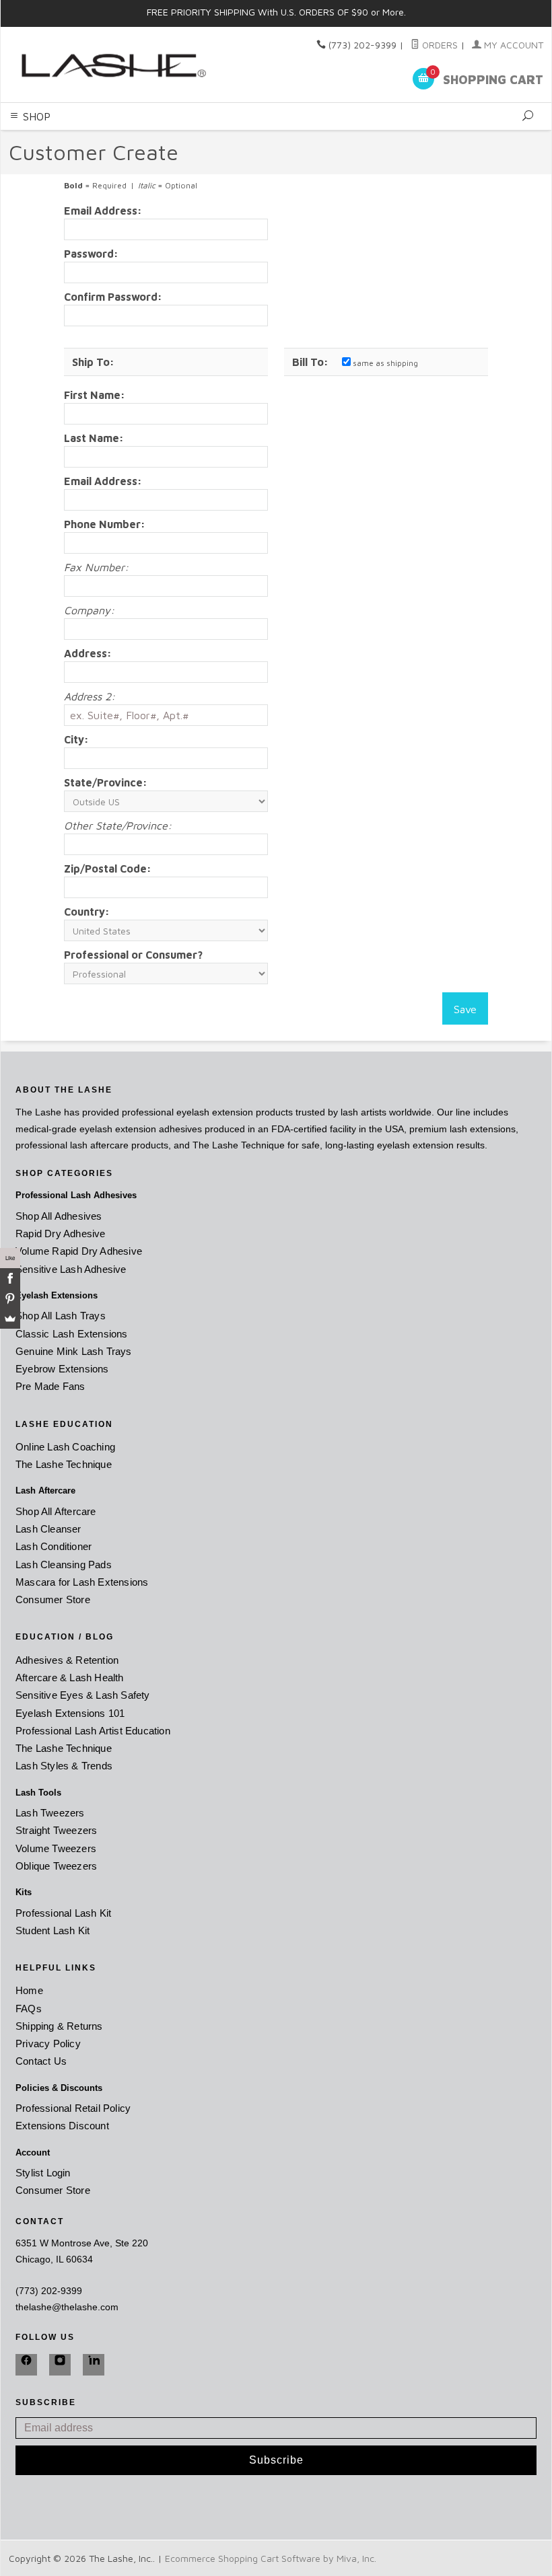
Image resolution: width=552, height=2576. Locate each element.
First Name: (95, 395)
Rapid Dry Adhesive (61, 1234)
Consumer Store (53, 1599)
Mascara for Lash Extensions (82, 1582)
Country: (87, 912)
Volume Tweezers (56, 1848)
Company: (89, 610)
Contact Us (41, 2061)
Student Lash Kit (53, 1930)
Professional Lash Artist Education (93, 1731)
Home (29, 1990)
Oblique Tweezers (56, 1866)
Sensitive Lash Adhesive (71, 1269)
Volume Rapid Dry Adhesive (79, 1251)
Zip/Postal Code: (108, 869)
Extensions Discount (62, 2126)
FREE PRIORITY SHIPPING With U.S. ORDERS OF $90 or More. (276, 12)
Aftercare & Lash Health (70, 1678)
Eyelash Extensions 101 (70, 1713)
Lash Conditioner (54, 1546)
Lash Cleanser (48, 1529)
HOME (146, 138)
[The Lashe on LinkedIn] (94, 2365)
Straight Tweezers (56, 1830)
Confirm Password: (113, 297)
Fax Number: (96, 567)
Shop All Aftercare (56, 1511)
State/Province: (106, 782)
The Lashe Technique (64, 1464)
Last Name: (94, 438)
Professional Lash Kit (63, 1913)
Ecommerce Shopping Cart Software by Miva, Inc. (271, 2558)
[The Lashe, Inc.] (111, 64)
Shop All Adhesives (59, 1216)
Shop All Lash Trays (61, 1316)
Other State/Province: (118, 825)
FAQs (29, 2009)
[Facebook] (10, 1278)
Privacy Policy (48, 2044)
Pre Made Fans (50, 1386)
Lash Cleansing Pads (64, 1565)
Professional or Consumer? (133, 955)
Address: (88, 653)
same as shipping (384, 363)
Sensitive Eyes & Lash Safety (83, 1695)
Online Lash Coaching (65, 1447)
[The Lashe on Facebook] (26, 2365)
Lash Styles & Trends (64, 1766)
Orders (439, 45)
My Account (512, 45)
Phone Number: (105, 524)
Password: (91, 254)
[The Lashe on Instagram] (60, 2365)
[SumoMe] (10, 1319)
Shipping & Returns (59, 2026)
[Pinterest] (10, 1298)
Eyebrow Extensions (62, 1369)
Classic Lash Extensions (72, 1334)
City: (76, 739)
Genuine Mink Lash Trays (74, 1351)
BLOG (392, 138)
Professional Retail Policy (73, 2108)
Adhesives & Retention (67, 1660)
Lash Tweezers (50, 1813)
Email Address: (103, 211)
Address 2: (90, 696)
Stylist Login (43, 2173)
